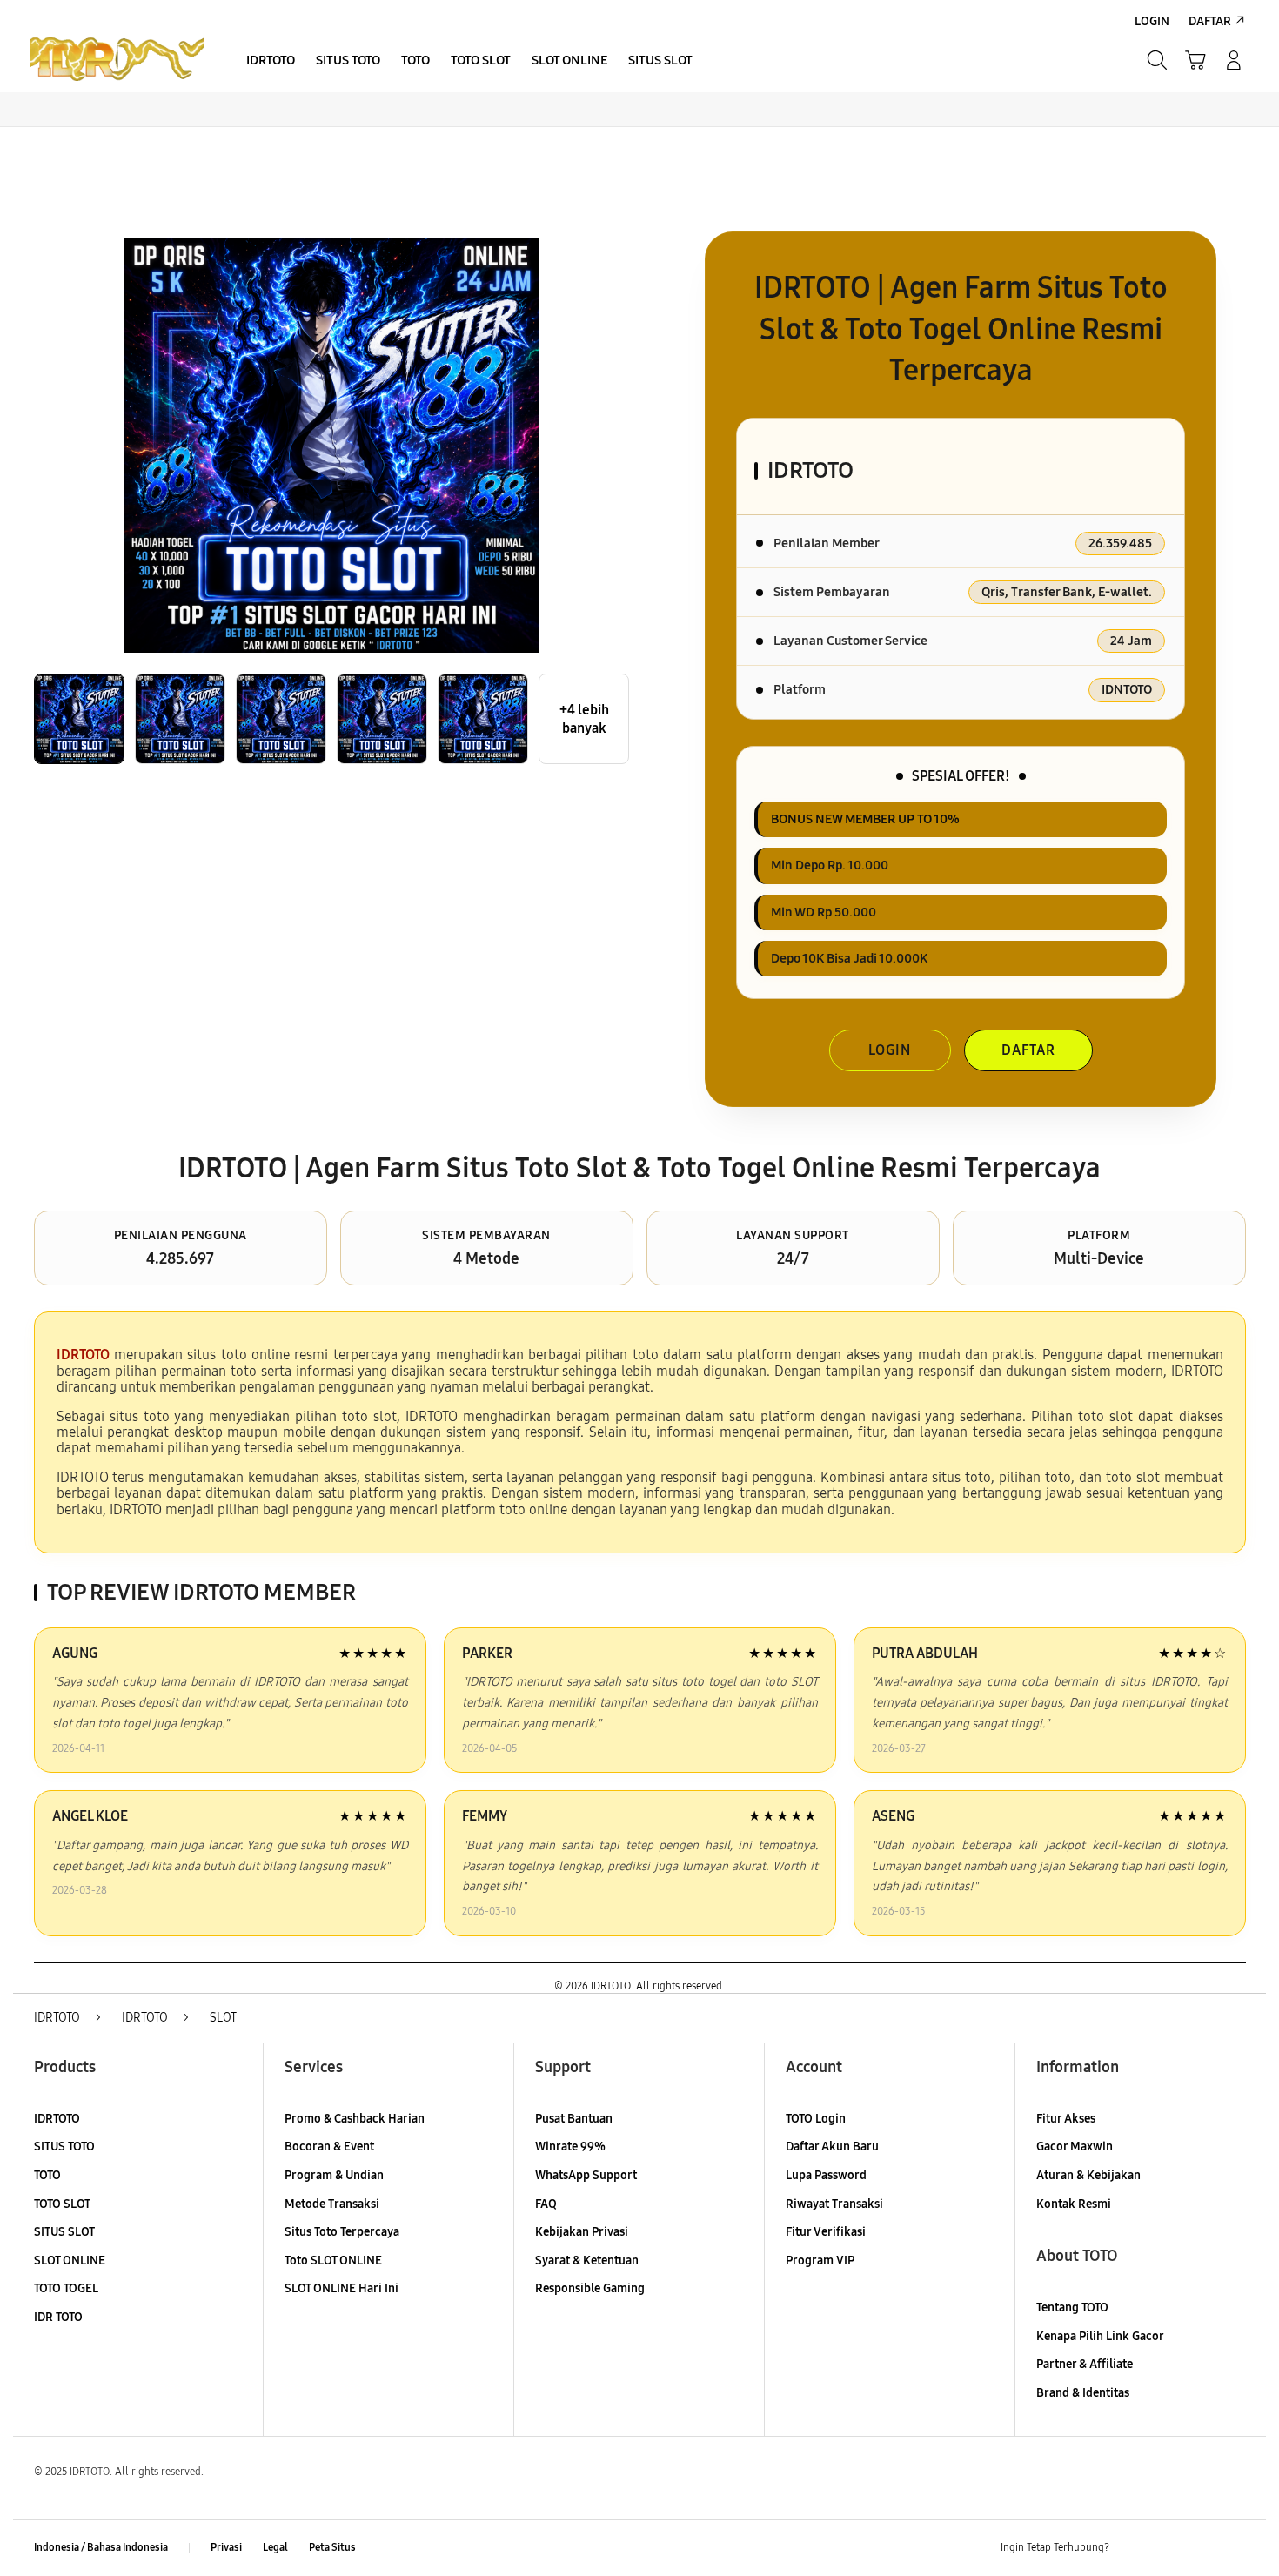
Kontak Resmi (1074, 2204)
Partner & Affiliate (1085, 2364)
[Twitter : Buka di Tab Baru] (1167, 2548)
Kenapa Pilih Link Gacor (1100, 2336)
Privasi (226, 2547)
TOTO (47, 2175)
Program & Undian (334, 2175)
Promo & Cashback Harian (355, 2119)
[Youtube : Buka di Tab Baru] (1235, 2548)
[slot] (117, 60)
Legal (275, 2547)
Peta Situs (332, 2547)
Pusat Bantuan (574, 2119)
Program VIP (820, 2261)
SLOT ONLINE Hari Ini (342, 2288)
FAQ (546, 2204)
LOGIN (890, 1050)
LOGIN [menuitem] (1152, 21)
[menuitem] (271, 62)
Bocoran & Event (329, 2147)
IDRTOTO (57, 2119)
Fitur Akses (1066, 2119)
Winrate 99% (570, 2147)
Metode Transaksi (332, 2204)
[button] (1195, 60)
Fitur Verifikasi (826, 2232)
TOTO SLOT (62, 2204)
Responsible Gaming (590, 2288)
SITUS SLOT (64, 2232)
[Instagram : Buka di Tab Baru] (1201, 2548)
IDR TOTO (58, 2317)
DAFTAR (1028, 1050)
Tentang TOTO (1072, 2308)
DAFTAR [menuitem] (1210, 21)
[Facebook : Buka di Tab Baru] (1133, 2548)
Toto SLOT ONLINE (333, 2261)
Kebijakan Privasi (582, 2232)
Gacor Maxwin (1075, 2147)
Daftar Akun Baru (832, 2147)
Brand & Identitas (1083, 2393)
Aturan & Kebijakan (1088, 2175)
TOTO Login (816, 2119)
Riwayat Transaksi (834, 2204)
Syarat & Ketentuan (587, 2261)
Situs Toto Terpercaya (342, 2232)
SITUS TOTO (64, 2147)
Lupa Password (826, 2175)
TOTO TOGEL (66, 2288)
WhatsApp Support (586, 2175)
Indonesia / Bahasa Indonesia (101, 2547)
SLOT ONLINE (70, 2261)
